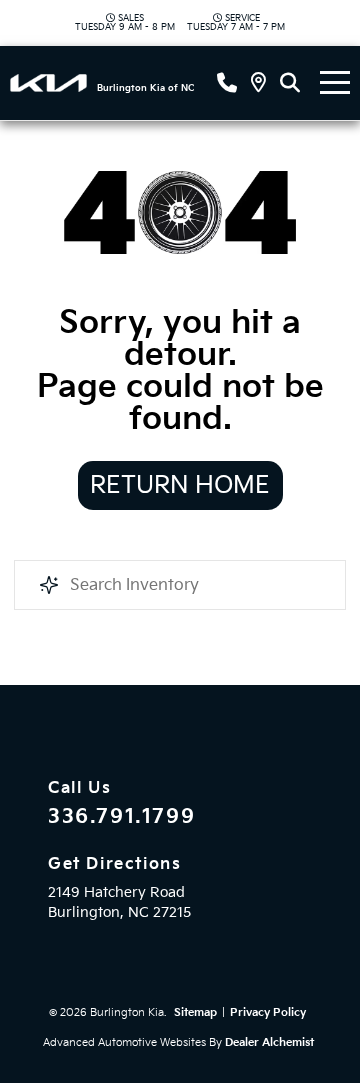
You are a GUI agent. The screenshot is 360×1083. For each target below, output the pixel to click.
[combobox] (179, 585)
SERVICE (236, 22)
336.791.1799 (121, 817)
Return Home (180, 485)
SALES (125, 22)
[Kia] (48, 83)
